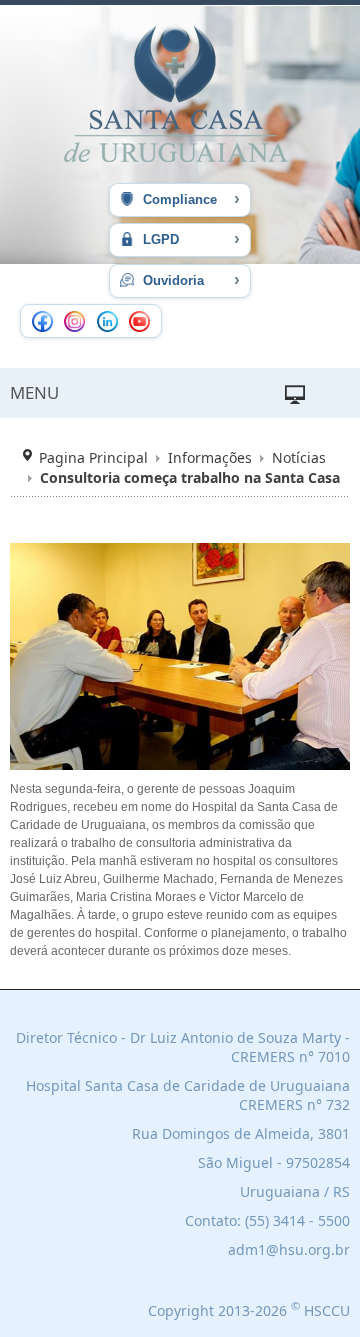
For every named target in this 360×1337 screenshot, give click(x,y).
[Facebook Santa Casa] (42, 321)
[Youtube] (139, 321)
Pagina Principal (93, 457)
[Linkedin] (107, 321)
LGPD (189, 238)
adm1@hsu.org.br (289, 1249)
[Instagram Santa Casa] (74, 321)
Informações (210, 457)
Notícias (299, 457)
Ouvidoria (189, 279)
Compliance (189, 198)
